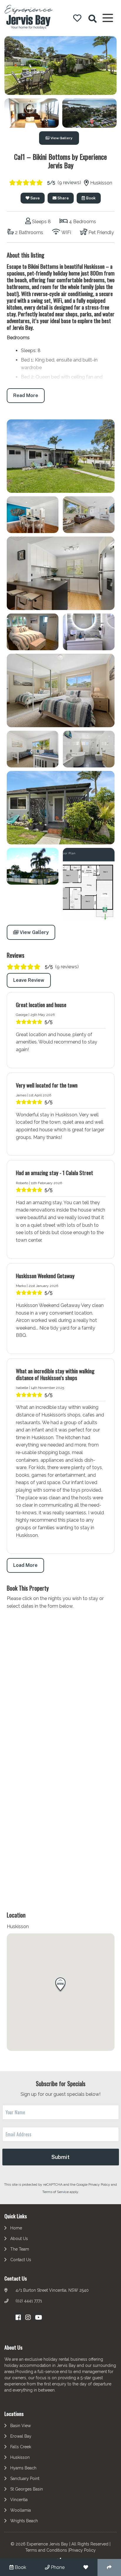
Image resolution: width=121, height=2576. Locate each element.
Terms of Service (56, 2192)
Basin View (21, 2426)
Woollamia (21, 2510)
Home (16, 2228)
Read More (26, 395)
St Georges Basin (27, 2489)
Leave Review (29, 980)
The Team (20, 2249)
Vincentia (19, 2500)
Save (35, 198)
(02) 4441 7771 (29, 2301)
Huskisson (20, 2457)
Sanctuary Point (25, 2478)
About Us (19, 2239)
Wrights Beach (24, 2521)
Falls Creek (21, 2447)
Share (63, 198)
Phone (57, 2567)
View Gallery (61, 138)
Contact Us (21, 2260)
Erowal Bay (21, 2436)
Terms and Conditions (46, 2550)
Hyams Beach (23, 2468)
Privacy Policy (100, 2185)
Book (90, 198)
